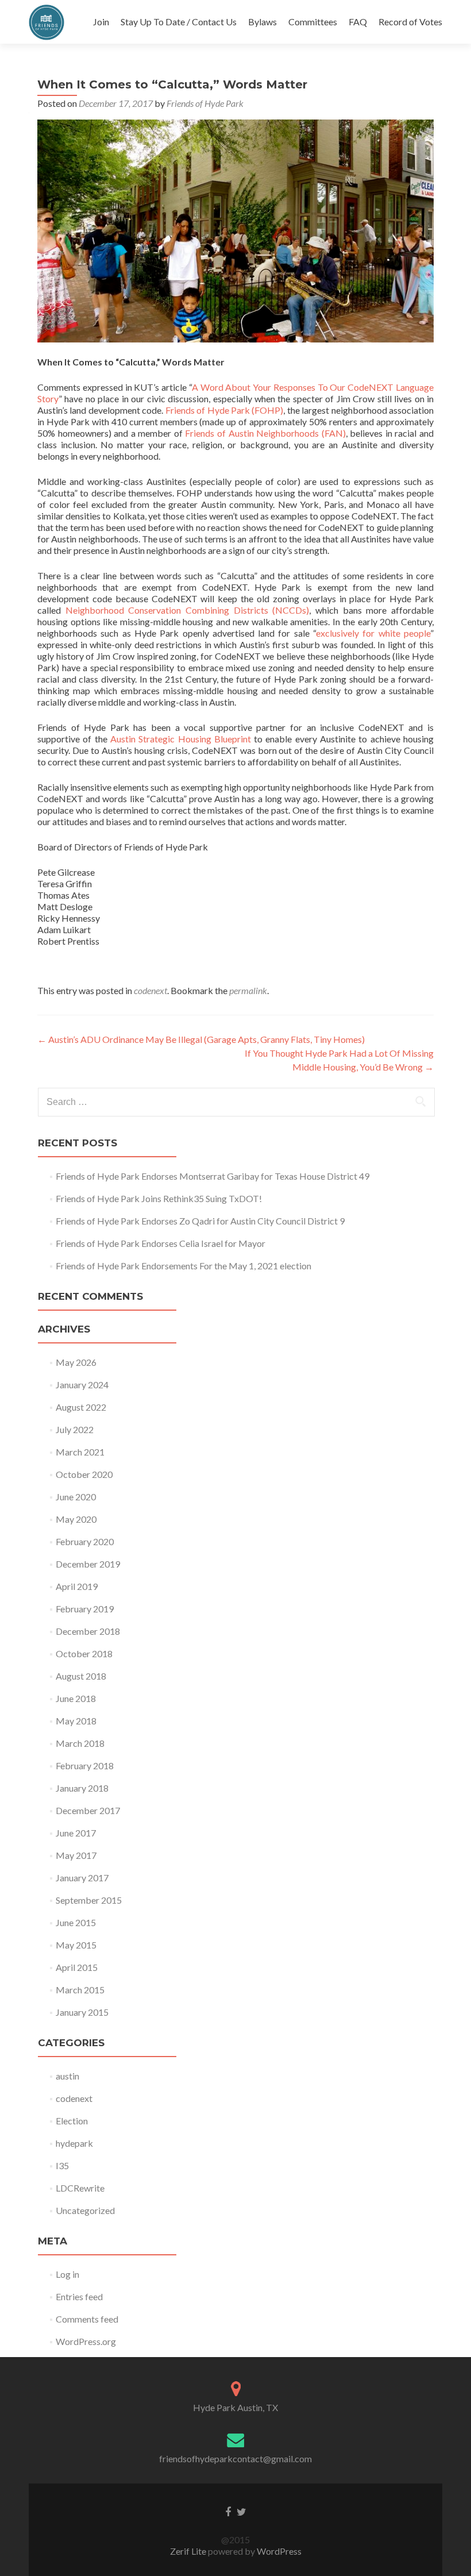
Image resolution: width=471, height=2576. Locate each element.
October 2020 (84, 1474)
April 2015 (77, 1967)
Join (101, 22)
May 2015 (76, 1945)
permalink (248, 990)
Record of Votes (410, 22)
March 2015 (80, 1990)
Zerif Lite (189, 2551)
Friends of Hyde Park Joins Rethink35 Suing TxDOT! (159, 1198)
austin (67, 2076)
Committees (313, 22)
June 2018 (76, 1698)
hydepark (74, 2143)
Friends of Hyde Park (205, 103)
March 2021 (80, 1452)
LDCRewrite (80, 2188)
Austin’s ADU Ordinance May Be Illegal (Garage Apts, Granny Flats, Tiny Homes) (201, 1039)
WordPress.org (86, 2341)
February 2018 (85, 1766)
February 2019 (85, 1609)
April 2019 (77, 1586)
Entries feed (79, 2296)
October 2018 (84, 1653)
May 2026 (76, 1362)
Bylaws (262, 22)
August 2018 (81, 1676)
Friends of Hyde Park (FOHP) (225, 410)
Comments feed (87, 2319)
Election (72, 2121)
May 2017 (76, 1855)
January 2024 (82, 1385)
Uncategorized (85, 2210)
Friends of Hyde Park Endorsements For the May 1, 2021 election (184, 1266)
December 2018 (88, 1631)
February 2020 (85, 1541)
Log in (67, 2274)
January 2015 (82, 2012)
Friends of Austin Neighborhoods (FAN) (265, 433)
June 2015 (76, 1922)
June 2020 (76, 1497)
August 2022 (81, 1407)
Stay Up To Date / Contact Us (179, 22)
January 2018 (82, 1788)
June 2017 (76, 1833)
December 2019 (88, 1564)
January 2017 (82, 1878)
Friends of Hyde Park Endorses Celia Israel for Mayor (161, 1243)
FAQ (358, 22)
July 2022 (75, 1429)
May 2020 (76, 1519)
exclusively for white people (373, 633)
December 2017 (88, 1810)
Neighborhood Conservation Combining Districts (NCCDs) (188, 610)
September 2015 (89, 1900)
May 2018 (76, 1721)
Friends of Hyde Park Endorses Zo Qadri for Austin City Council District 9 (200, 1221)
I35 (62, 2165)
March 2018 (80, 1743)
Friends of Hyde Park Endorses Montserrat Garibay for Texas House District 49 (213, 1176)
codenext (150, 990)
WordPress (278, 2551)
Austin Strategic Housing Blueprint (181, 739)
